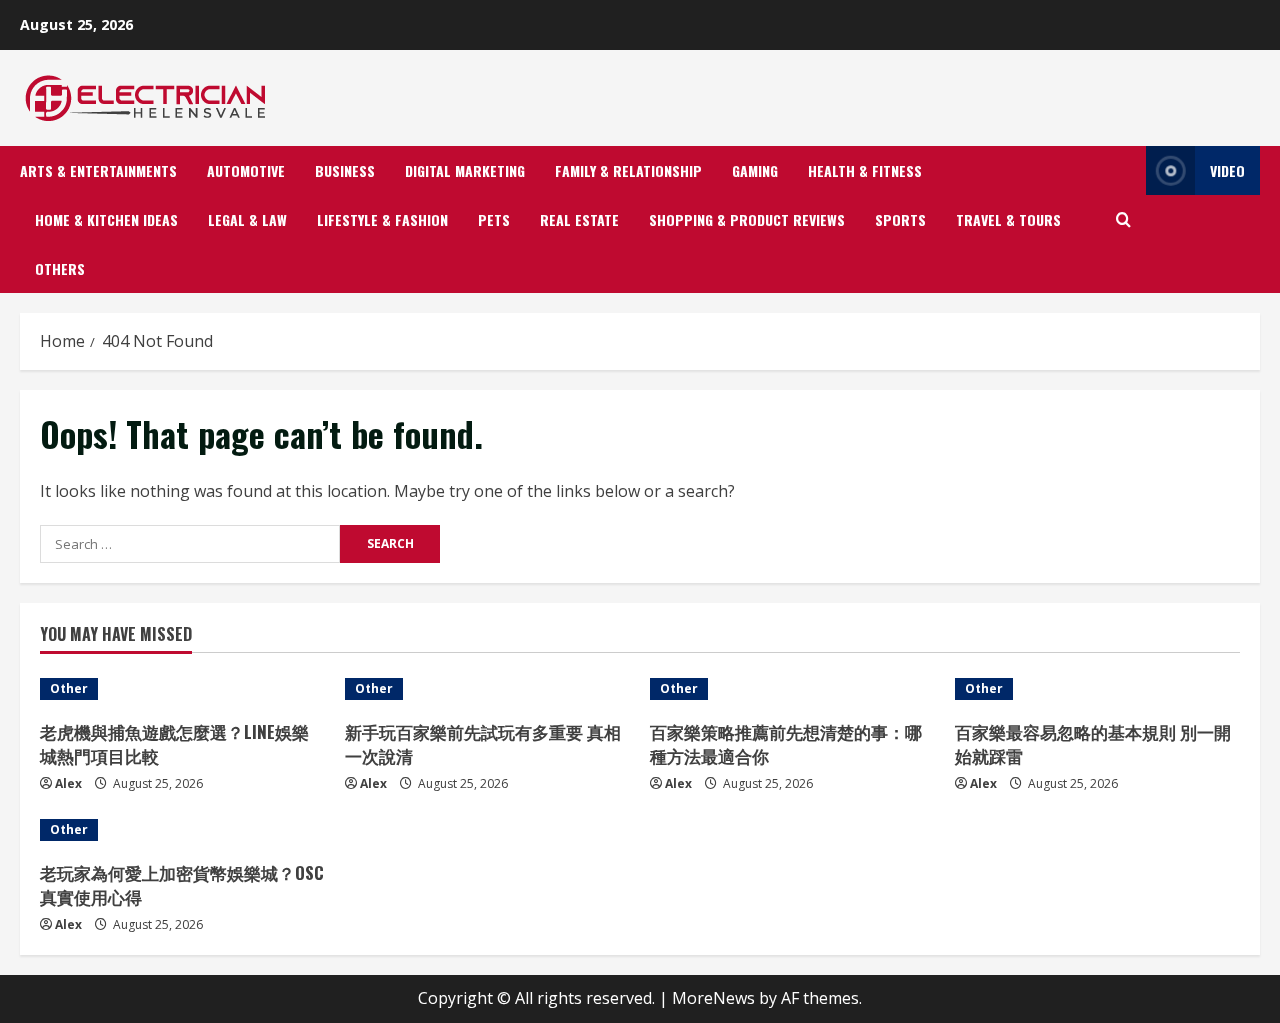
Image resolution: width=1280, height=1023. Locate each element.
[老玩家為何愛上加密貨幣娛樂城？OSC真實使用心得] (182, 830)
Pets (494, 219)
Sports (900, 219)
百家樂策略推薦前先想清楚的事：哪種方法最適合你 (786, 743)
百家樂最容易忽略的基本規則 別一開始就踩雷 (1093, 743)
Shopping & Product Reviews (747, 219)
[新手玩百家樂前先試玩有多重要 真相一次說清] (487, 689)
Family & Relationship (628, 170)
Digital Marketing (465, 170)
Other (69, 688)
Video (1227, 170)
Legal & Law (247, 219)
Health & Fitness (865, 170)
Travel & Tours (1008, 219)
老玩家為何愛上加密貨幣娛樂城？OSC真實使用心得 (182, 884)
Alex (68, 783)
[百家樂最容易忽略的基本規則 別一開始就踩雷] (1097, 689)
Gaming (755, 170)
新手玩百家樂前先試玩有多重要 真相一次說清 (483, 743)
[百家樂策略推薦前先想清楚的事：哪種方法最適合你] (792, 689)
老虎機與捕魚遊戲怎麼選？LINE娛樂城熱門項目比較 (174, 743)
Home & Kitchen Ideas (106, 219)
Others (60, 268)
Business (345, 170)
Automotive (246, 170)
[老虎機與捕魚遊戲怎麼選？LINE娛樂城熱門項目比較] (182, 689)
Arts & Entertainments (98, 170)
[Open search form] (1123, 219)
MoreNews (713, 998)
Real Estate (579, 219)
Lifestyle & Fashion (382, 219)
